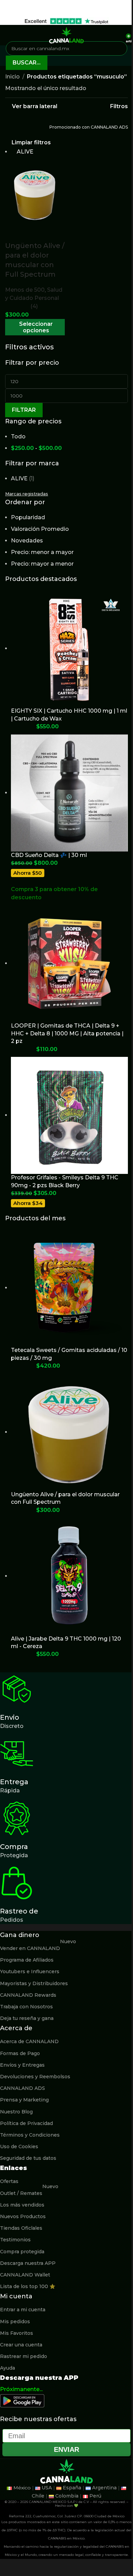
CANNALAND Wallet (25, 2275)
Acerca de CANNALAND (29, 2041)
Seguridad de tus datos (28, 2158)
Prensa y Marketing (24, 2100)
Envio (10, 1717)
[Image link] (22, 2400)
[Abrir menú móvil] (8, 35)
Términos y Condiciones (30, 2135)
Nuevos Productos (23, 2216)
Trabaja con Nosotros (26, 2007)
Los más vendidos (22, 2205)
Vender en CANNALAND (38, 1947)
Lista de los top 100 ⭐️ (28, 2286)
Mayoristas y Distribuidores (34, 1983)
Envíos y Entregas (22, 2065)
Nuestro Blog (16, 2112)
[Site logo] (66, 35)
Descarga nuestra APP (28, 2263)
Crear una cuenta (21, 2345)
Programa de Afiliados (27, 1960)
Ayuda (8, 2368)
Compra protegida (22, 2252)
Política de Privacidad (26, 2123)
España (72, 2488)
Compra (14, 1847)
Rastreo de (19, 1911)
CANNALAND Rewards (28, 1995)
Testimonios (15, 2240)
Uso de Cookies (19, 2146)
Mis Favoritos (17, 2333)
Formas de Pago (20, 2053)
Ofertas (9, 2181)
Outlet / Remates (29, 2192)
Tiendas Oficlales (21, 2228)
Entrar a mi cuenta (23, 2310)
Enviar (66, 2449)
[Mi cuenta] (118, 35)
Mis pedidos (15, 2322)
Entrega (14, 1782)
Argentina (104, 2488)
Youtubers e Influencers (30, 1971)
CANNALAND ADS (23, 2088)
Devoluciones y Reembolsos (35, 2077)
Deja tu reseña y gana (27, 2018)
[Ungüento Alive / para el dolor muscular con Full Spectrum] (35, 194)
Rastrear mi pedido (24, 2356)
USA (47, 2488)
